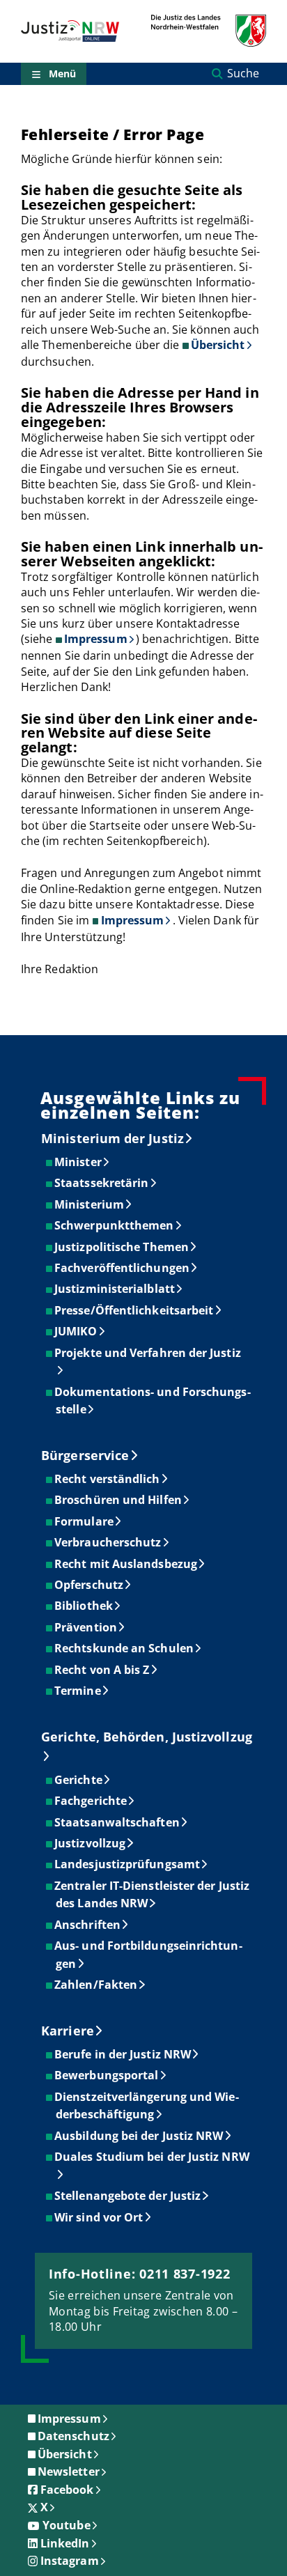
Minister (79, 1162)
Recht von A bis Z (102, 1670)
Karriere (68, 2031)
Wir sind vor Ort (99, 2217)
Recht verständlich (108, 1479)
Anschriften (88, 1925)
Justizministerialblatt (115, 1289)
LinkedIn (65, 2543)
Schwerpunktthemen (115, 1225)
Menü (62, 73)
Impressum (96, 639)
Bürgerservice (85, 1455)
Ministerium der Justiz (113, 1138)
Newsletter (69, 2472)
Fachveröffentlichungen (123, 1268)
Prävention (86, 1627)
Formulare (85, 1521)
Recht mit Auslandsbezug (126, 1564)
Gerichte (79, 1780)
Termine (78, 1691)
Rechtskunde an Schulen (125, 1648)
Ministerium (90, 1204)
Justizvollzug (91, 1843)
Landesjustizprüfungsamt (128, 1864)
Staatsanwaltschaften (118, 1822)
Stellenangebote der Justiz (128, 2196)
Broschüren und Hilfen (119, 1500)
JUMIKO (76, 1331)
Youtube (67, 2525)
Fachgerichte (91, 1801)
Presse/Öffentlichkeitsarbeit (134, 1310)
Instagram (70, 2561)
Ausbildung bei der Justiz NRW (139, 2136)
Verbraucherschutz (108, 1542)
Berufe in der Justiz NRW (123, 2054)
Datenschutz (73, 2436)
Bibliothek (84, 1606)
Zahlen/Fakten (96, 1985)
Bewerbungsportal (107, 2075)
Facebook (67, 2490)
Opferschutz (90, 1585)
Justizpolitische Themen (122, 1247)
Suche (243, 73)
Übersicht (218, 345)
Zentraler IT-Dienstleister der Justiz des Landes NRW (153, 1895)
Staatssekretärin (102, 1183)
